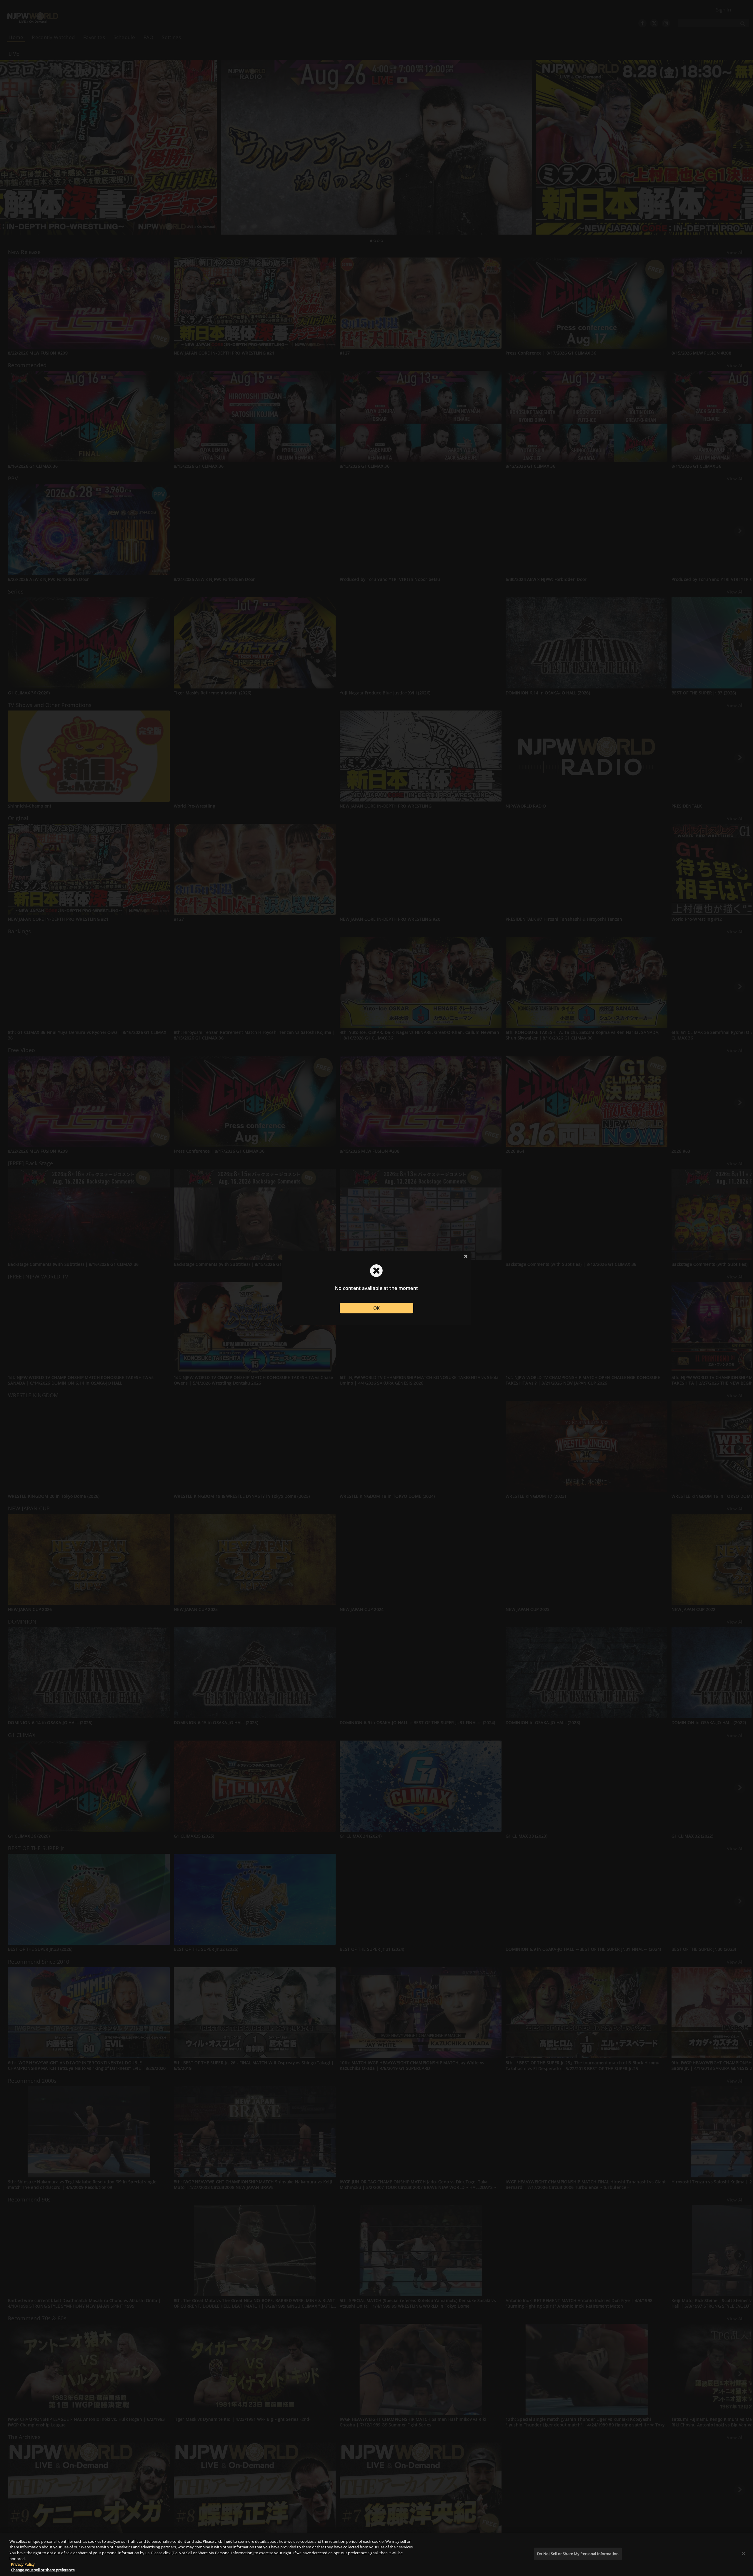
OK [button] (377, 1308)
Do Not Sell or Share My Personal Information (578, 2554)
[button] (466, 1256)
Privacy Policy (23, 2564)
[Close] (744, 2554)
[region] (376, 2554)
